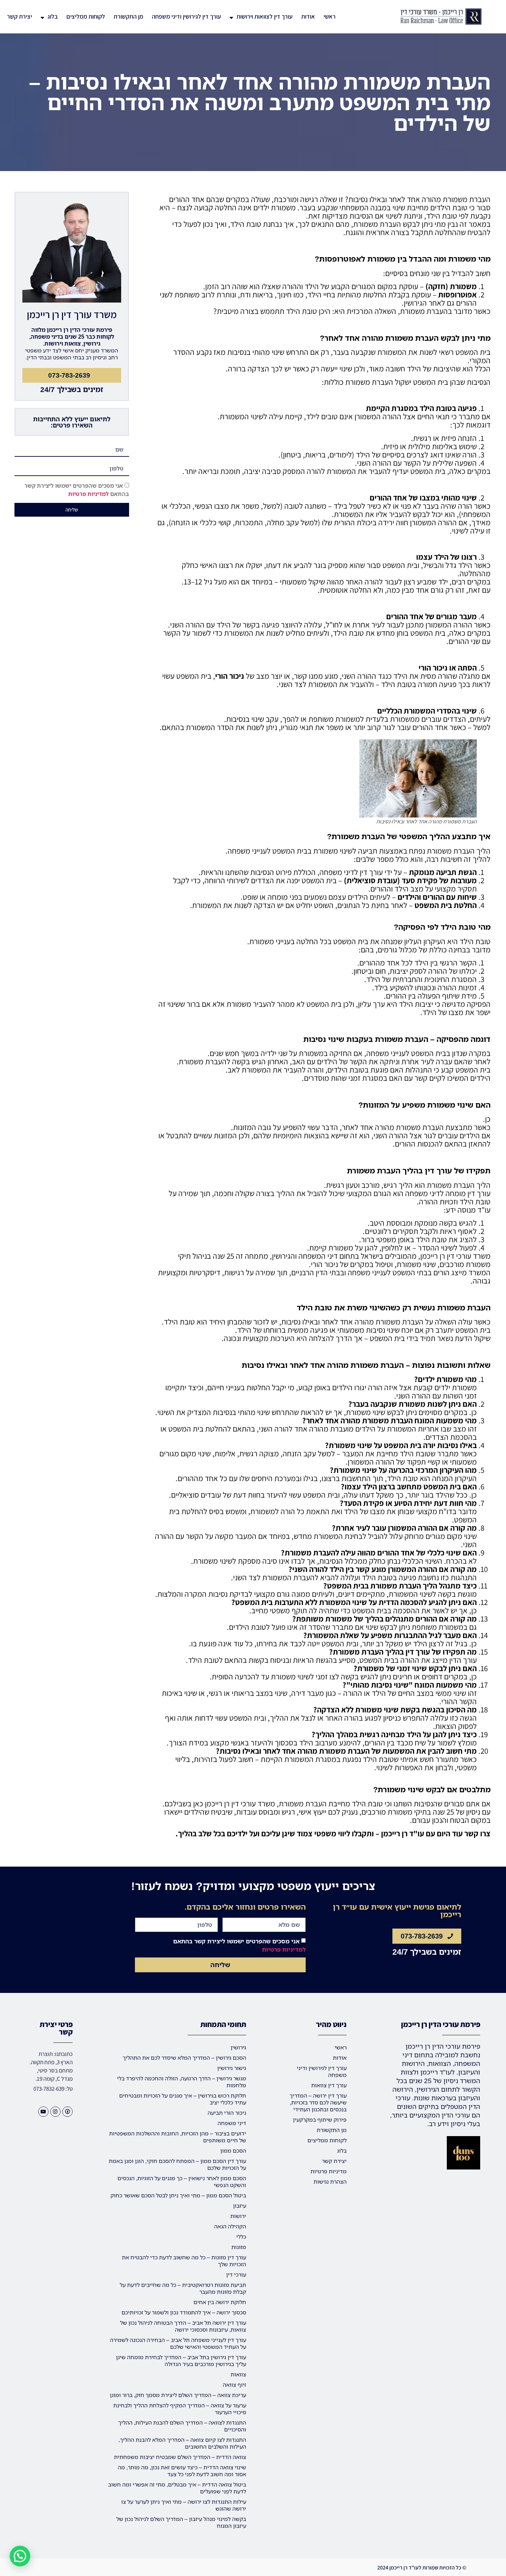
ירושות (238, 2216)
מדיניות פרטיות (329, 2171)
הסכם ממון (233, 2151)
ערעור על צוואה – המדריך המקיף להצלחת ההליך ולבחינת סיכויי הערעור (180, 2409)
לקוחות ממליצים (86, 16)
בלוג (53, 16)
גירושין (238, 2047)
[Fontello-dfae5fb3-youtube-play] (43, 2112)
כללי (241, 2237)
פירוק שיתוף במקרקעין (320, 2120)
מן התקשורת (128, 16)
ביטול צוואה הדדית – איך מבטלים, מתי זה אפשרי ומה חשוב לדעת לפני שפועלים (177, 2488)
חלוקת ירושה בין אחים (220, 2302)
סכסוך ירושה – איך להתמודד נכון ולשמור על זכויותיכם (184, 2312)
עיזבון (240, 2206)
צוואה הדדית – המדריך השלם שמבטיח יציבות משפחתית (180, 2457)
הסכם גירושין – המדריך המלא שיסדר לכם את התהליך (184, 2058)
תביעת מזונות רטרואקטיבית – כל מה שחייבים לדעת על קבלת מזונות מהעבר (183, 2288)
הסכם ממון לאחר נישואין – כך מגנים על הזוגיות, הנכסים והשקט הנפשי (182, 2182)
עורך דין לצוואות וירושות (265, 16)
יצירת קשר (19, 16)
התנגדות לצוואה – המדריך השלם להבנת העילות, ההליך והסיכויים (182, 2426)
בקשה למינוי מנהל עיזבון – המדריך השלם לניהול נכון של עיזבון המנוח (181, 2522)
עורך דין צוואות (329, 2085)
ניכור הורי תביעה (227, 2113)
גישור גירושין (232, 2068)
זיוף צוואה (234, 2385)
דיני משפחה (232, 2123)
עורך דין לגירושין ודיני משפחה (186, 16)
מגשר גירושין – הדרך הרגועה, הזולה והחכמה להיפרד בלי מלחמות (182, 2082)
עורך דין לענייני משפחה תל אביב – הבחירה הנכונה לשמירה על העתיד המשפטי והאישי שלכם (178, 2343)
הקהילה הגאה (230, 2226)
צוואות (238, 2374)
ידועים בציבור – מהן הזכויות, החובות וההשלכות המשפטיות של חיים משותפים (178, 2137)
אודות (308, 16)
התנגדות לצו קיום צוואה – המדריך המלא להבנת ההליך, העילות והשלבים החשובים (182, 2443)
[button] (20, 2556)
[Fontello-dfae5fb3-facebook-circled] (67, 2112)
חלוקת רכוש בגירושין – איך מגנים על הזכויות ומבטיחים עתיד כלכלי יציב (183, 2099)
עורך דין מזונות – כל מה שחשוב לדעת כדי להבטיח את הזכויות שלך (184, 2261)
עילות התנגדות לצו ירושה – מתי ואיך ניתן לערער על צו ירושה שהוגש (184, 2505)
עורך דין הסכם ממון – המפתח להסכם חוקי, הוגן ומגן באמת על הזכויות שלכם (177, 2164)
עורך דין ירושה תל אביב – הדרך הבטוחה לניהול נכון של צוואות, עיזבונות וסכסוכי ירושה (183, 2326)
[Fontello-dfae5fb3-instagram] (55, 2112)
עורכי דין (236, 2274)
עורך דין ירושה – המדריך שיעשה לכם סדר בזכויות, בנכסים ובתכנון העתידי (318, 2102)
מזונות (239, 2247)
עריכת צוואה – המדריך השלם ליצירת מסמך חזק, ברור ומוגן (178, 2395)
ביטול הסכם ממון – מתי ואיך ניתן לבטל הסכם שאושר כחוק (178, 2195)
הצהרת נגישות (330, 2182)
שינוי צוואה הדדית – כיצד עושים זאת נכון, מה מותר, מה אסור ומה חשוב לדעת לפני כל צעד (182, 2471)
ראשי (330, 16)
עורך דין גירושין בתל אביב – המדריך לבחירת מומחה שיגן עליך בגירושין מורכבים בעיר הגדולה (181, 2361)
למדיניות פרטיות (88, 494)
